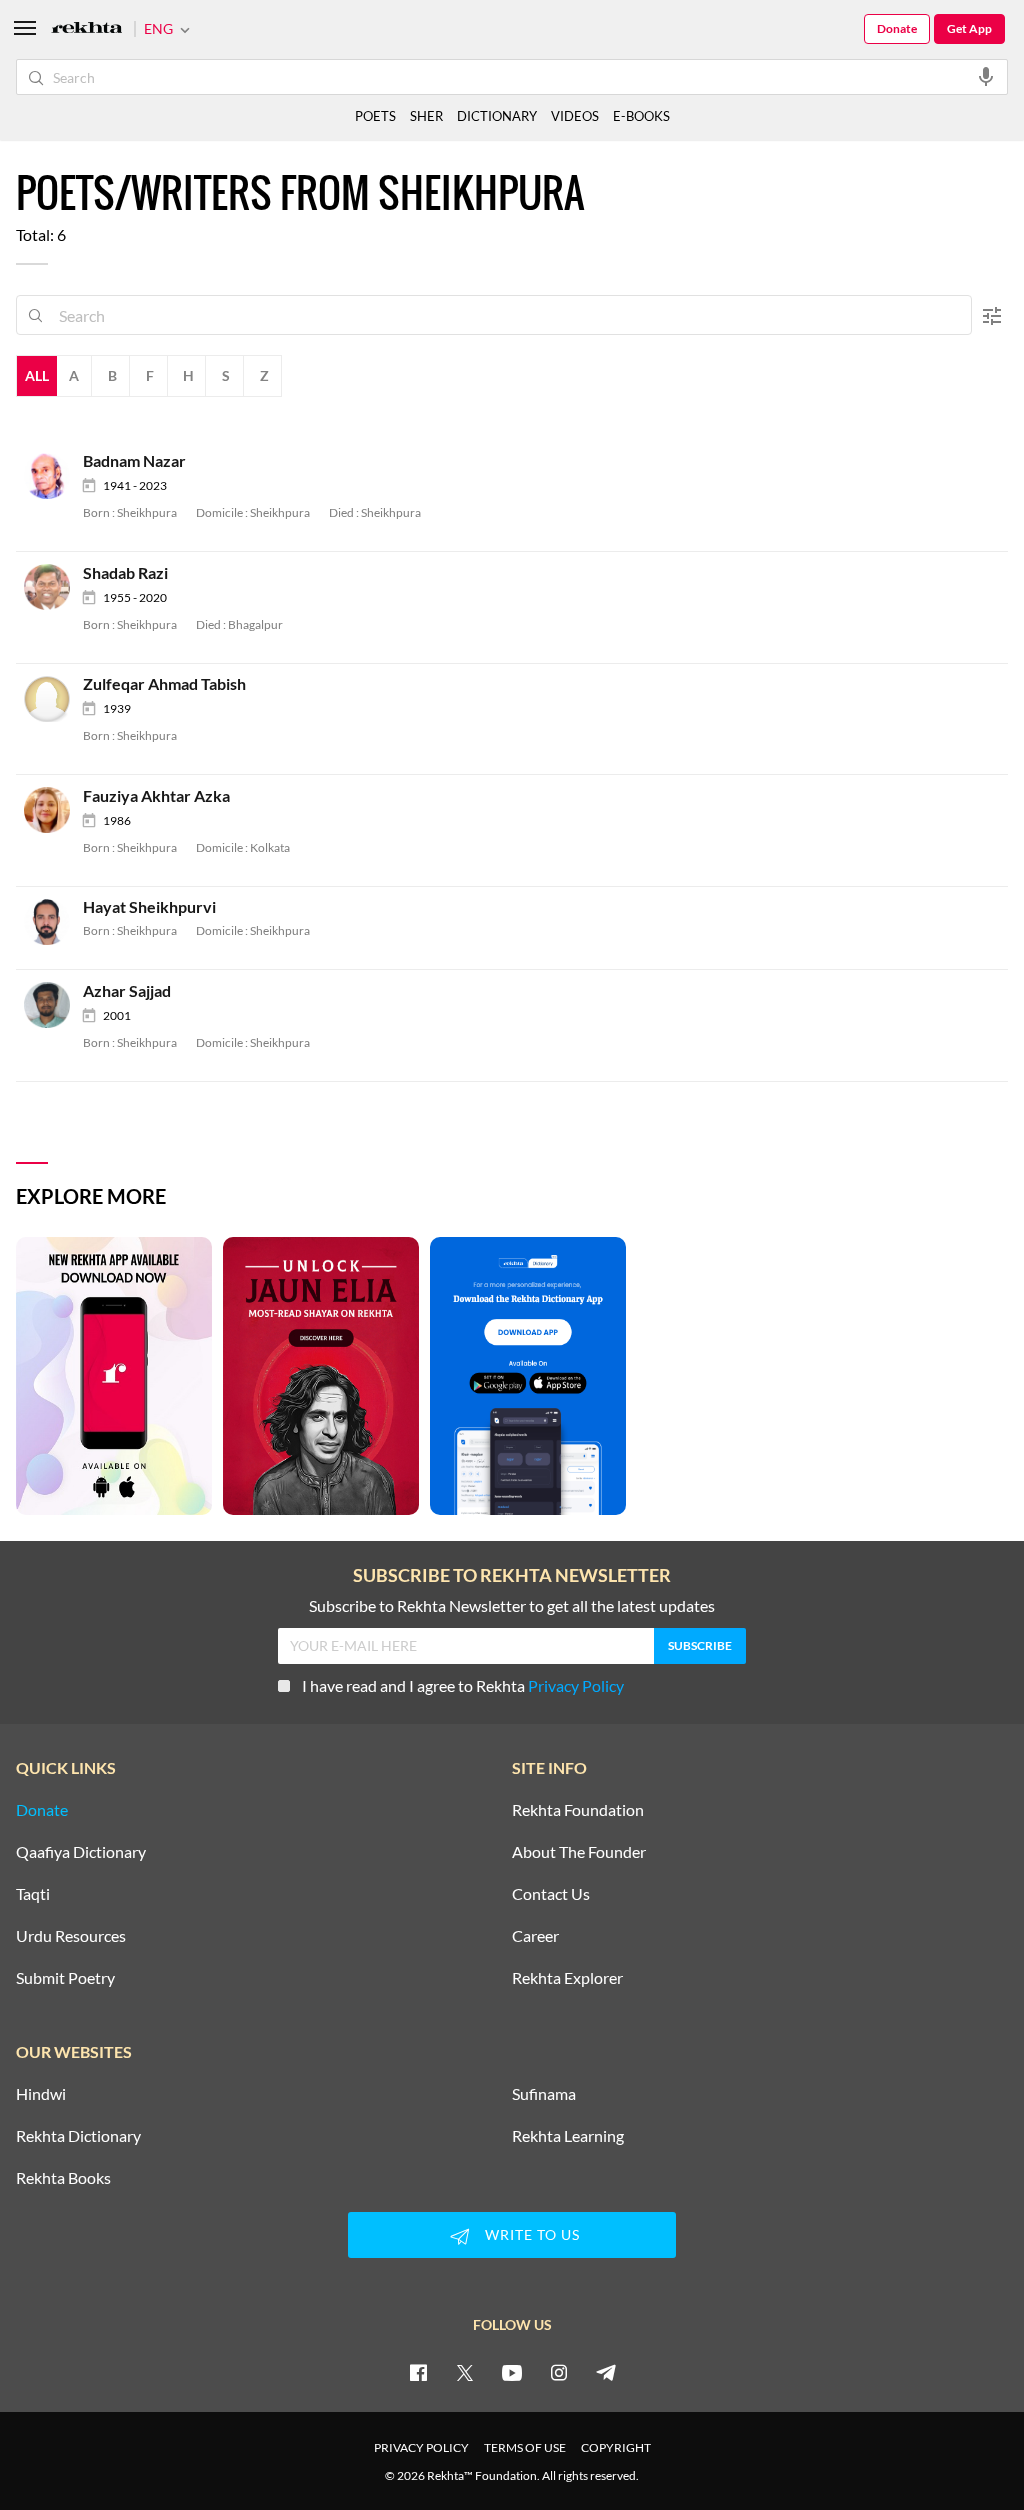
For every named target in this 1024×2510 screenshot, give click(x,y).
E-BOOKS (641, 116)
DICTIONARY (497, 116)
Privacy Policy (576, 1685)
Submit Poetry (65, 1978)
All (37, 375)
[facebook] (418, 2372)
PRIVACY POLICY (421, 2447)
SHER (426, 116)
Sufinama (544, 2094)
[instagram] (559, 2372)
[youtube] (512, 2372)
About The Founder (579, 1852)
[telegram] (606, 2372)
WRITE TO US (532, 2234)
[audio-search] (986, 76)
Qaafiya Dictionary (81, 1852)
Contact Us (551, 1894)
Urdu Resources (71, 1936)
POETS (375, 116)
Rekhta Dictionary (78, 2136)
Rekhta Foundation (578, 1810)
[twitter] (465, 2372)
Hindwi (41, 2094)
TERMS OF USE (525, 2447)
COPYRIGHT (616, 2447)
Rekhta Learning (568, 2136)
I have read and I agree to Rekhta (463, 1685)
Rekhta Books (63, 2178)
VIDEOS (575, 116)
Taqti (33, 1894)
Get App (969, 28)
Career (535, 1936)
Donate (897, 28)
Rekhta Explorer (567, 1978)
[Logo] (87, 29)
